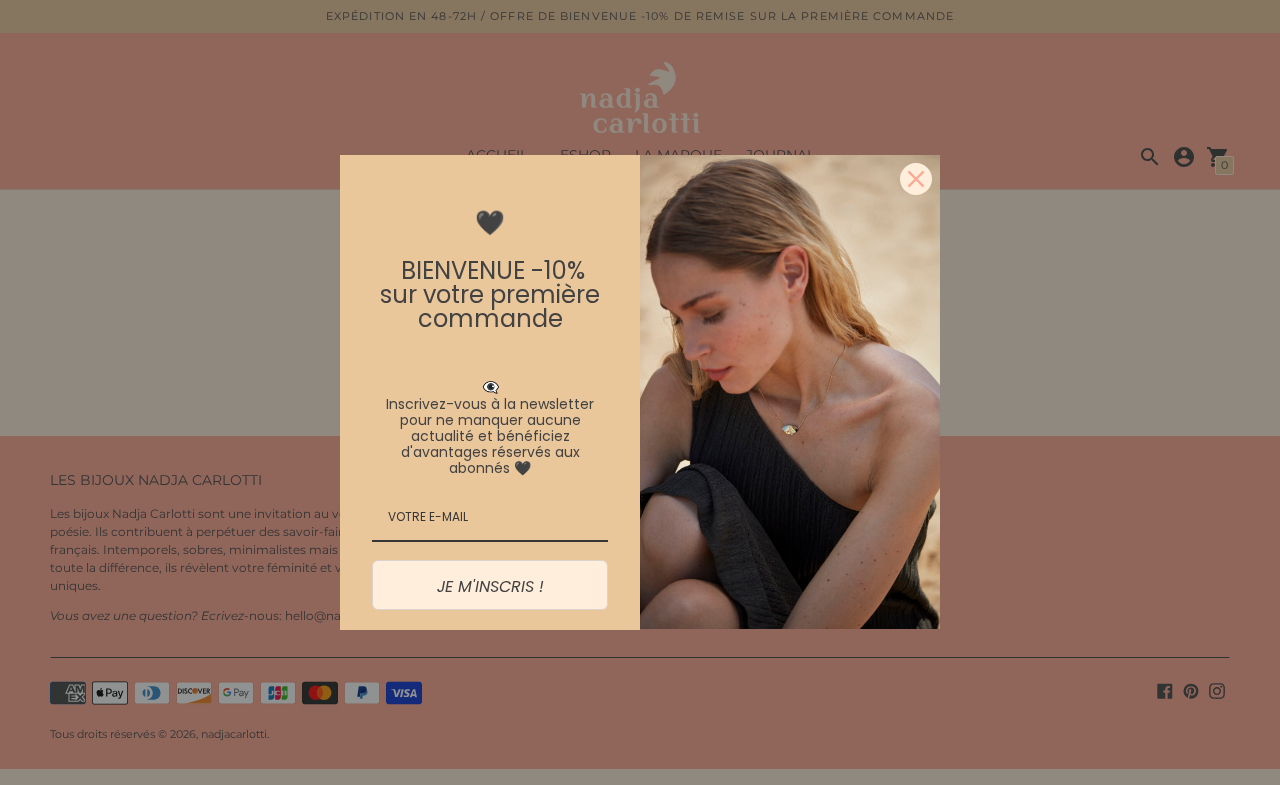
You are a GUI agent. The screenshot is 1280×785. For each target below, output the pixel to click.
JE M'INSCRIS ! (490, 586)
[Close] (916, 179)
